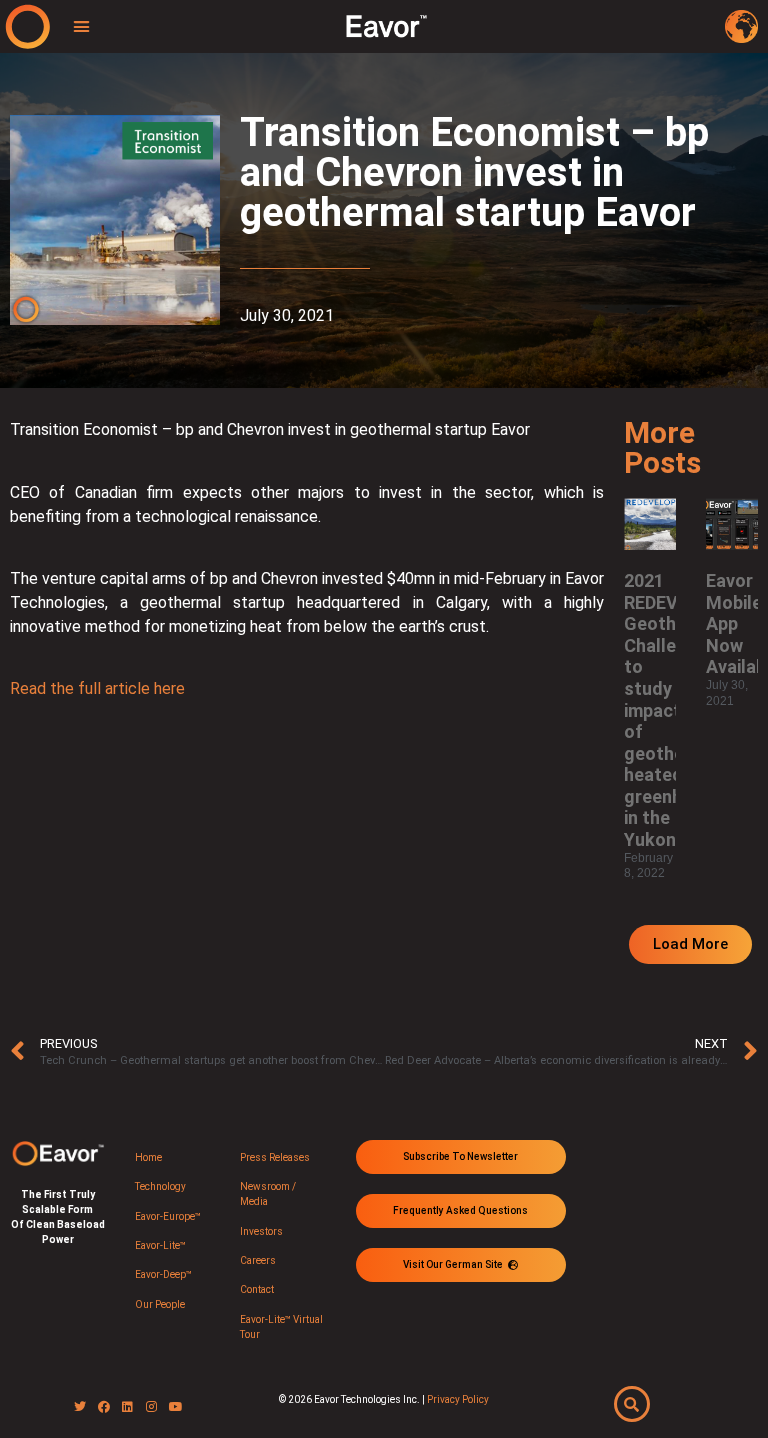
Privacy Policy (458, 1399)
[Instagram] (152, 1407)
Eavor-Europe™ (168, 1216)
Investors (261, 1231)
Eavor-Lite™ (160, 1245)
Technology (160, 1186)
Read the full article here (97, 688)
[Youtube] (176, 1407)
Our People (160, 1304)
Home (148, 1157)
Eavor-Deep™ (163, 1274)
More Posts (662, 447)
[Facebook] (104, 1407)
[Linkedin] (128, 1407)
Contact (257, 1289)
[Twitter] (80, 1407)
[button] (82, 27)
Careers (258, 1260)
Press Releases (275, 1157)
